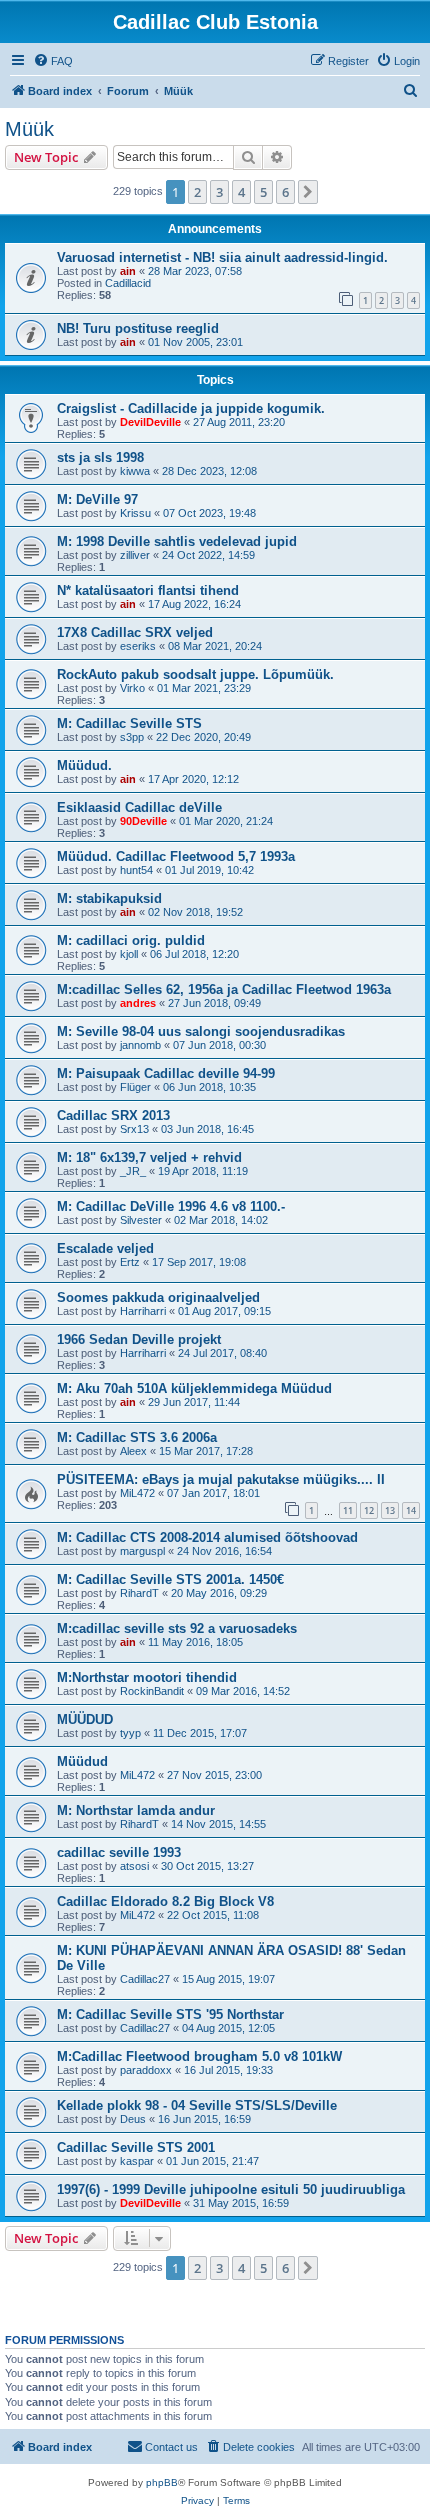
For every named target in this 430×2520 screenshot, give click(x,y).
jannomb (140, 1045)
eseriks (138, 646)
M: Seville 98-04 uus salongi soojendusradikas (201, 1031)
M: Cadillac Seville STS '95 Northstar (170, 2014)
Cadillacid (128, 283)
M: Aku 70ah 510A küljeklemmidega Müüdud (194, 1388)
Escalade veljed (105, 1248)
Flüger (135, 1087)
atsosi (134, 1866)
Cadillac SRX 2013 (113, 1115)
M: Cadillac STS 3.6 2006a (137, 1437)
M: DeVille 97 (97, 499)
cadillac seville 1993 (119, 1852)
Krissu (135, 513)
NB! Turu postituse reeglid (138, 328)
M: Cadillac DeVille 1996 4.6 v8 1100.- (171, 1206)
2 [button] (197, 192)
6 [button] (285, 192)
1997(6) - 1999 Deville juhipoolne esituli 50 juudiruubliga (231, 2189)
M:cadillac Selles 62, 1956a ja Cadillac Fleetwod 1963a (224, 989)
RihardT (139, 1593)
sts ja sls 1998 (100, 457)
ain (128, 271)
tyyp (130, 1733)
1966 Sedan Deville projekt (139, 1339)
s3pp (132, 737)
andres (138, 1003)
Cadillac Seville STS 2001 (136, 2147)
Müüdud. (84, 765)
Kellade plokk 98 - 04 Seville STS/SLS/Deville (197, 2105)
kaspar (137, 2161)
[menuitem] (53, 61)
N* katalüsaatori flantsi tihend (148, 590)
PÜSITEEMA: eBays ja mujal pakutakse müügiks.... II (221, 1479)
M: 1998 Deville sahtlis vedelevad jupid (177, 541)
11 (348, 1510)
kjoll (129, 954)
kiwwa (135, 471)
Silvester (141, 1220)
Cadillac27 (145, 1979)
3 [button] (219, 192)
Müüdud (82, 1761)
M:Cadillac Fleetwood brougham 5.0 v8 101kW (199, 2056)
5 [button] (263, 192)
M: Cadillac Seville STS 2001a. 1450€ (170, 1579)
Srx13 (134, 1129)
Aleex (133, 1451)
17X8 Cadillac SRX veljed (135, 632)
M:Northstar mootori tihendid (147, 1677)
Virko (132, 688)
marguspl (142, 1551)
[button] (308, 192)
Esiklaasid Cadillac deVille (139, 807)
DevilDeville (150, 422)
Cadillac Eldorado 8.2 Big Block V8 (165, 1901)
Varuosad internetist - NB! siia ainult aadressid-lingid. (222, 257)
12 (369, 1510)
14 (411, 1510)
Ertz (130, 1262)
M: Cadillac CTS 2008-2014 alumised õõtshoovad (207, 1537)
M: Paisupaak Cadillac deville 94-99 (166, 1073)
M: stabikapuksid (109, 898)
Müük (29, 129)
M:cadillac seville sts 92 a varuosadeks (177, 1628)
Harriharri (143, 1311)
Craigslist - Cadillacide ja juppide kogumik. (191, 408)
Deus (133, 2119)
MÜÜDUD (85, 1719)
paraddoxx (146, 2070)
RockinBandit (152, 1691)
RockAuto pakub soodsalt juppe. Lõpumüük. (195, 674)
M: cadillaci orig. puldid (131, 940)
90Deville (143, 821)
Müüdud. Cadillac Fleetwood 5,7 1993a (176, 856)
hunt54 (136, 870)
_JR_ (133, 1171)
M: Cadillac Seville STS (129, 723)
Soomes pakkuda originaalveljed (158, 1297)
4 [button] (241, 192)
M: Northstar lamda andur (136, 1810)
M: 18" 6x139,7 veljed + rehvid (149, 1157)
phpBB (162, 2482)
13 (390, 1510)
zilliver (135, 555)
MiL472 (137, 1493)
